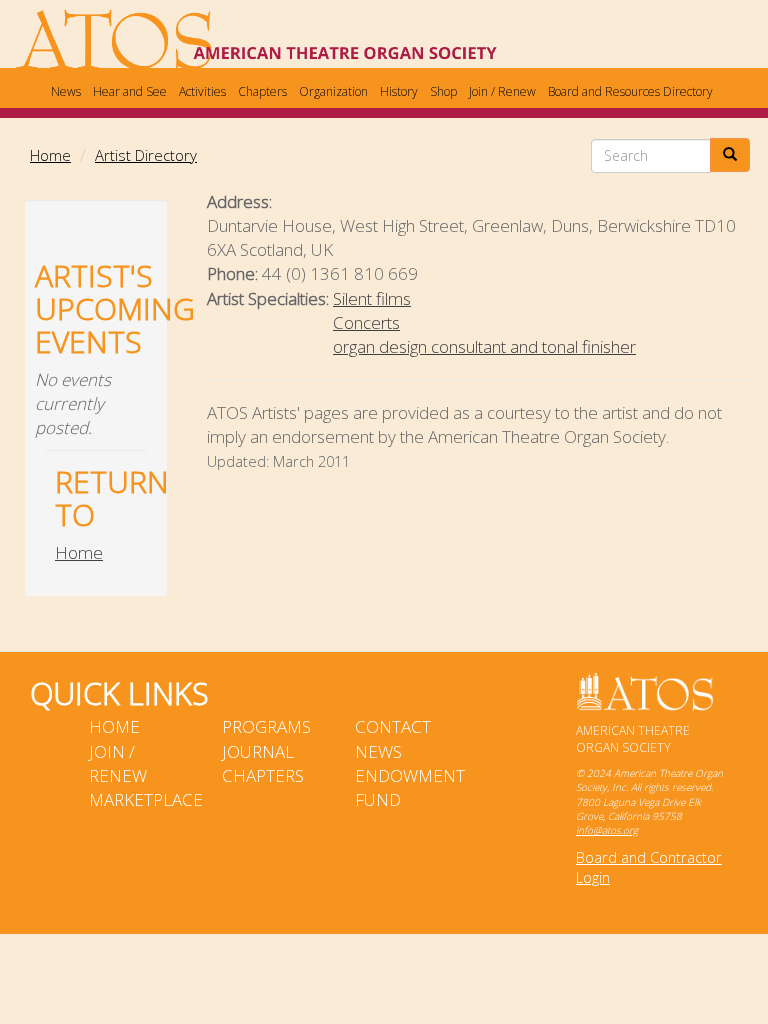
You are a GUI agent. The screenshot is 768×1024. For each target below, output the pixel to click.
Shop (443, 91)
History (399, 91)
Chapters (262, 91)
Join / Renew (502, 91)
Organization (333, 91)
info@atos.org (607, 830)
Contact (393, 726)
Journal (258, 751)
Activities (202, 91)
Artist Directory (146, 155)
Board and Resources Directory (630, 91)
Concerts (366, 322)
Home (50, 155)
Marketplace (146, 799)
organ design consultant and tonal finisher (484, 346)
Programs (266, 726)
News (66, 91)
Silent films (372, 298)
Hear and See (130, 91)
